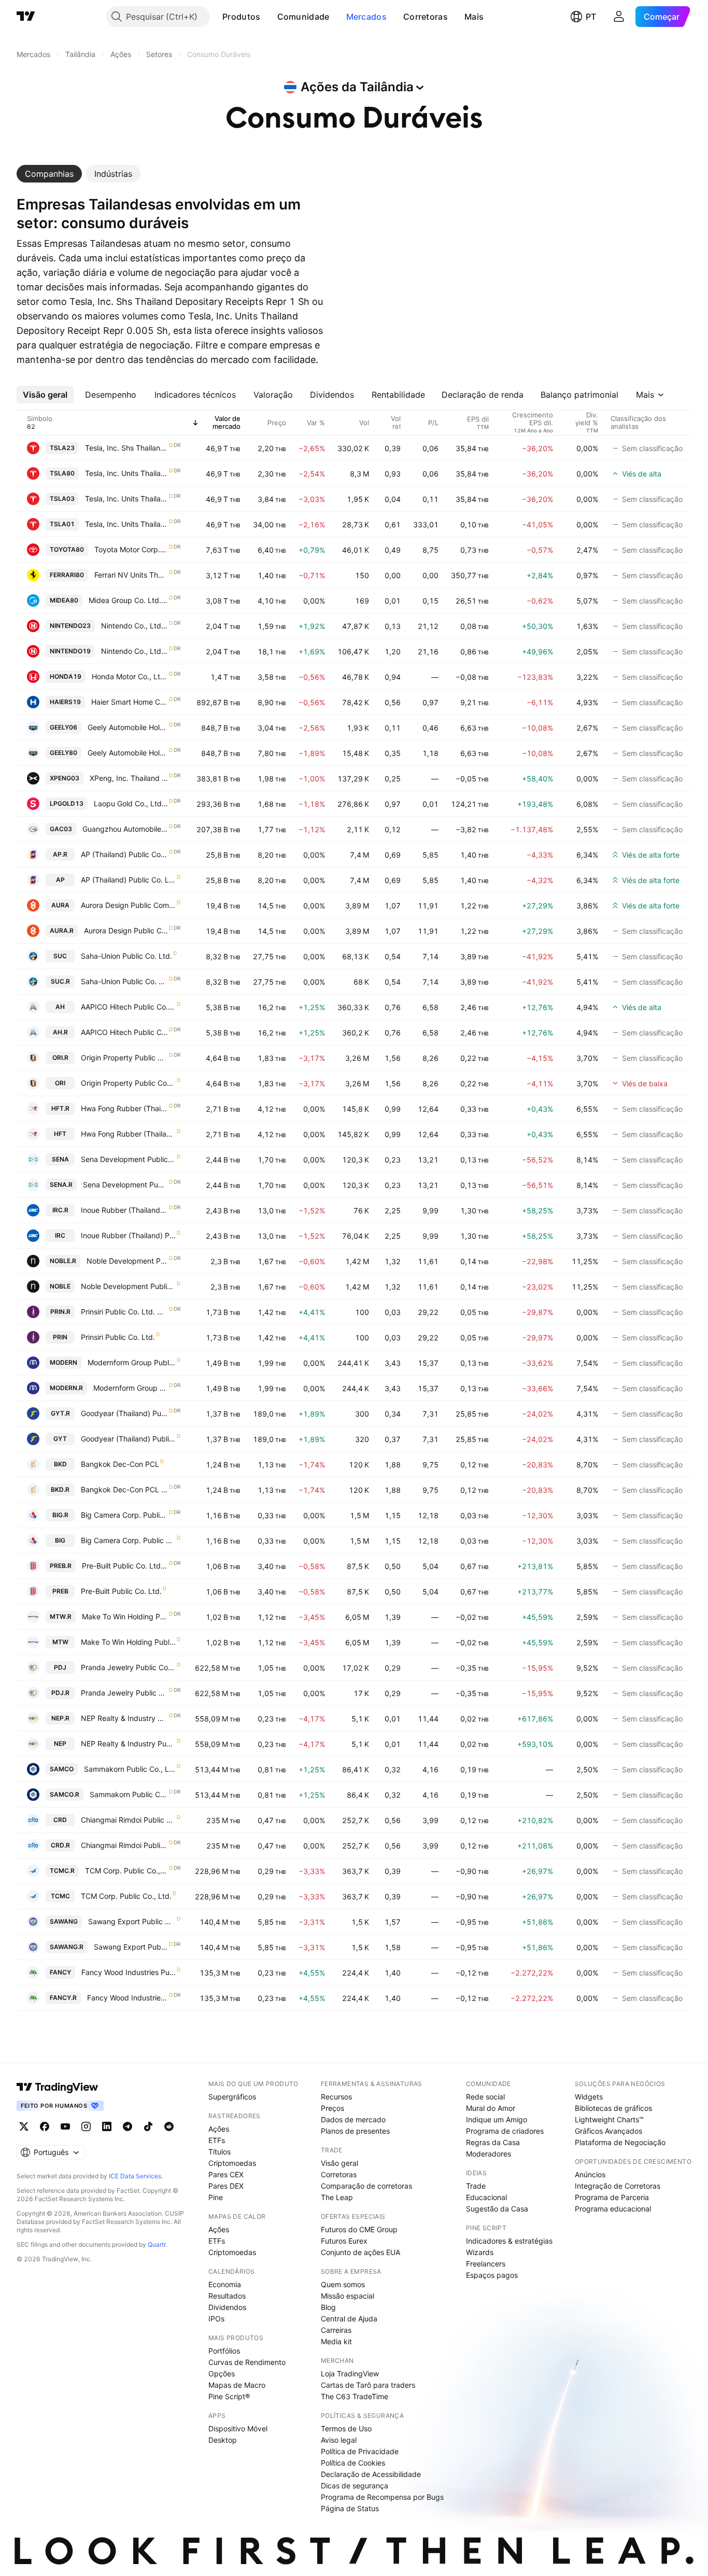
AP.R (60, 854)
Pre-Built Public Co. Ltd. (121, 1591)
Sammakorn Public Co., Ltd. (130, 1769)
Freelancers (486, 2264)
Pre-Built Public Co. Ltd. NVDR (125, 1566)
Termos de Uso (346, 2428)
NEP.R (60, 1718)
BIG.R (60, 1515)
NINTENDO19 (70, 651)
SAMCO (62, 1769)
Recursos (336, 2097)
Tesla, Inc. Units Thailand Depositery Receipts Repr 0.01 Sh (126, 499)
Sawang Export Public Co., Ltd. (132, 1921)
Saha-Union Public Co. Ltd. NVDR (124, 981)
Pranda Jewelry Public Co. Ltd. (128, 1667)
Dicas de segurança (355, 2486)
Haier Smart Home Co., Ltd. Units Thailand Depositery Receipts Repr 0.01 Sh (130, 702)
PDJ (60, 1667)
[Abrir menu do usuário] (619, 17)
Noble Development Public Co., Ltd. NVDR (127, 1261)
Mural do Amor (491, 2108)
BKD (60, 1464)
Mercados (366, 17)
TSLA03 (62, 499)
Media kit (336, 2341)
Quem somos (343, 2284)
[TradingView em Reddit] (169, 2126)
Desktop (223, 2440)
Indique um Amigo (497, 2119)
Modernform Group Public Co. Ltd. (132, 1362)
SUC (60, 956)
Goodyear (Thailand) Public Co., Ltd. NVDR (124, 1413)
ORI (60, 1083)
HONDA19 (66, 676)
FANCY (60, 1972)
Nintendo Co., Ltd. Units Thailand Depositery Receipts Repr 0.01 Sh (134, 626)
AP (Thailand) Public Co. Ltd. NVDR (124, 854)
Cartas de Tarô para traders (368, 2385)
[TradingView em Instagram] (86, 2126)
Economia (225, 2284)
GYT (60, 1439)
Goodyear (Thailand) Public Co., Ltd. (128, 1439)
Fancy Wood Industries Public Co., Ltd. (129, 1972)
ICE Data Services (135, 2176)
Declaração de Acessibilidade (371, 2474)
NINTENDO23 (70, 626)
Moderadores (488, 2154)
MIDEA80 (64, 600)
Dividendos (227, 2307)
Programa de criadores (505, 2131)
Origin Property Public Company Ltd (128, 1083)
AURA (60, 905)
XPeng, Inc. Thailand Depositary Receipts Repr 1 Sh (129, 778)
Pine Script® (229, 2396)
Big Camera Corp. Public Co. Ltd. (128, 1540)
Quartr (157, 2244)
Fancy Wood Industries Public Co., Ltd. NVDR (128, 1998)
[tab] (49, 174)
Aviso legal (339, 2440)
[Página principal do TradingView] (26, 17)
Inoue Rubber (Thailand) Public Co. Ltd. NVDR (124, 1210)
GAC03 (61, 829)
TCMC (60, 1896)
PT (591, 17)
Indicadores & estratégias (509, 2241)
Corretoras (426, 17)
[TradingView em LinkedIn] (107, 2126)
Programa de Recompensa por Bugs (382, 2497)
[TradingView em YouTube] (65, 2126)
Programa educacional (613, 2209)
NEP (60, 1744)
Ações (219, 2129)
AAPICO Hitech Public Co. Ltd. (128, 1007)
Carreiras (336, 2330)
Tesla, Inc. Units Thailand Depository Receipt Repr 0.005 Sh (126, 473)
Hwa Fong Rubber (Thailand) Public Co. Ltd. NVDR (124, 1108)
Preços (332, 2108)
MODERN (63, 1362)
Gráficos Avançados (608, 2131)
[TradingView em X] (24, 2126)
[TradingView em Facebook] (45, 2126)
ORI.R (60, 1058)
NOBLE (60, 1286)
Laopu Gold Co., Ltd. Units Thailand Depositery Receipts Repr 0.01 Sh (131, 803)
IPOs (216, 2319)
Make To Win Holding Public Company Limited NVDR (125, 1616)
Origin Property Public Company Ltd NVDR (124, 1058)
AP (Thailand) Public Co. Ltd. (128, 880)
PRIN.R (60, 1312)
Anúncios (590, 2174)
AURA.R (62, 930)
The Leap (337, 2197)
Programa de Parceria (612, 2197)
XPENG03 (65, 778)
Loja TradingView (350, 2374)
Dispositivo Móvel (238, 2428)
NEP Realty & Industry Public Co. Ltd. (128, 1744)
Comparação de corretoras (366, 2186)
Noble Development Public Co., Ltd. (128, 1286)
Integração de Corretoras (618, 2186)
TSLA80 (62, 473)
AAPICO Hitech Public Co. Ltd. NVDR (124, 1032)
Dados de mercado (353, 2119)
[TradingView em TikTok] (148, 2126)
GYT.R (60, 1413)
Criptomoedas (232, 2163)
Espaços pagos (492, 2275)
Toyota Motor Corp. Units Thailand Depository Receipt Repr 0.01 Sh (131, 549)
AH (60, 1007)
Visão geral (339, 2163)
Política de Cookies (353, 2463)
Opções (222, 2374)
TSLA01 (62, 524)
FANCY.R (63, 1998)
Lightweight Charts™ (609, 2119)
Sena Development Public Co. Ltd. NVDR (125, 1185)
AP (60, 880)
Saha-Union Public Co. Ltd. (126, 956)
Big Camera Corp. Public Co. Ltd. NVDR (124, 1515)
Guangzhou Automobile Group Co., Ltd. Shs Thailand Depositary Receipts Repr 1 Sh (125, 829)
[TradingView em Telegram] (128, 2126)
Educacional (486, 2197)
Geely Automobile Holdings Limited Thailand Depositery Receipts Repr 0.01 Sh (128, 753)
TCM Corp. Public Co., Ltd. (126, 1896)
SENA (60, 1159)
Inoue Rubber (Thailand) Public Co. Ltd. (128, 1235)
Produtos (241, 17)
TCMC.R (62, 1871)
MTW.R (61, 1616)
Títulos (220, 2152)
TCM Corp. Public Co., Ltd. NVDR (126, 1871)
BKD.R (60, 1489)
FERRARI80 (67, 575)
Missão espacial (348, 2296)
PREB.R (61, 1566)
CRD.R (60, 1845)
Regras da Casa (493, 2142)
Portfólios (224, 2351)
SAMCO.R (65, 1794)
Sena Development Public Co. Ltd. (128, 1159)
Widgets (589, 2097)
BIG (60, 1540)
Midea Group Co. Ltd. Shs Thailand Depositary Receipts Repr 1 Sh (128, 600)
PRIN (60, 1337)
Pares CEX (226, 2174)
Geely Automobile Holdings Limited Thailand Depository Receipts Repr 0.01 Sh (128, 727)
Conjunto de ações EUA (360, 2252)
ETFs (217, 2140)
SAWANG (64, 1921)
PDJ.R (60, 1693)
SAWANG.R (67, 1947)
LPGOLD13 (67, 803)
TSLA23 (62, 448)
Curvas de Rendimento (247, 2362)
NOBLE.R (63, 1261)
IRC (60, 1235)
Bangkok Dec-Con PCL (120, 1464)
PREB (60, 1591)
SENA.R (61, 1185)
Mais (474, 17)
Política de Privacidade (360, 2451)
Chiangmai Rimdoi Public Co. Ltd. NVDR (124, 1845)
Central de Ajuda (349, 2319)
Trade (476, 2186)
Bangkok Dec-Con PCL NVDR (124, 1489)
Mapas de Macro (237, 2385)
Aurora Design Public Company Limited (128, 905)
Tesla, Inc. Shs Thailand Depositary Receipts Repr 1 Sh (126, 448)
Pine (216, 2197)
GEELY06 (63, 727)
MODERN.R (66, 1388)
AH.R (60, 1032)
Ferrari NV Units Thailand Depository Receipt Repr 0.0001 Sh (131, 575)
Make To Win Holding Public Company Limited (128, 1642)
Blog (328, 2307)
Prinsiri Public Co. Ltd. (118, 1337)
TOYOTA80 (67, 549)
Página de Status (350, 2508)
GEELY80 (63, 753)
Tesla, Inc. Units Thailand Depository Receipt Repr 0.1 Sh (126, 524)
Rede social (485, 2097)
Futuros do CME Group (359, 2229)
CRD (60, 1820)
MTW (60, 1642)
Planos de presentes (355, 2131)
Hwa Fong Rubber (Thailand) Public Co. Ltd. (128, 1134)
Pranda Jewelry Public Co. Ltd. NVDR (124, 1693)
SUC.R (60, 981)
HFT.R (60, 1108)
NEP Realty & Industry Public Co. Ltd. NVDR (124, 1718)
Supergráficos (232, 2097)
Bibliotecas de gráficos (613, 2108)
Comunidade (303, 17)
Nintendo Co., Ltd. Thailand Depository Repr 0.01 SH (134, 651)
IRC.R (60, 1210)
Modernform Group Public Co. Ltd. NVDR (131, 1388)
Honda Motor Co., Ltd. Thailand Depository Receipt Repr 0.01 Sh (130, 676)
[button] (268, 17)
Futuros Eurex (344, 2241)
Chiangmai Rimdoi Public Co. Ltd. (128, 1820)
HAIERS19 (65, 702)
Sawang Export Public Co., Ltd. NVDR (131, 1947)
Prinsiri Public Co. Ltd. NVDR (124, 1312)
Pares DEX (226, 2186)
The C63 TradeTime (355, 2396)
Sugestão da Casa (497, 2209)
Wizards (480, 2252)
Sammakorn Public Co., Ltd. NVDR (129, 1794)
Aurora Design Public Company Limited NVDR (126, 930)
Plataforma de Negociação (620, 2142)
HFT (60, 1134)
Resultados (227, 2296)
